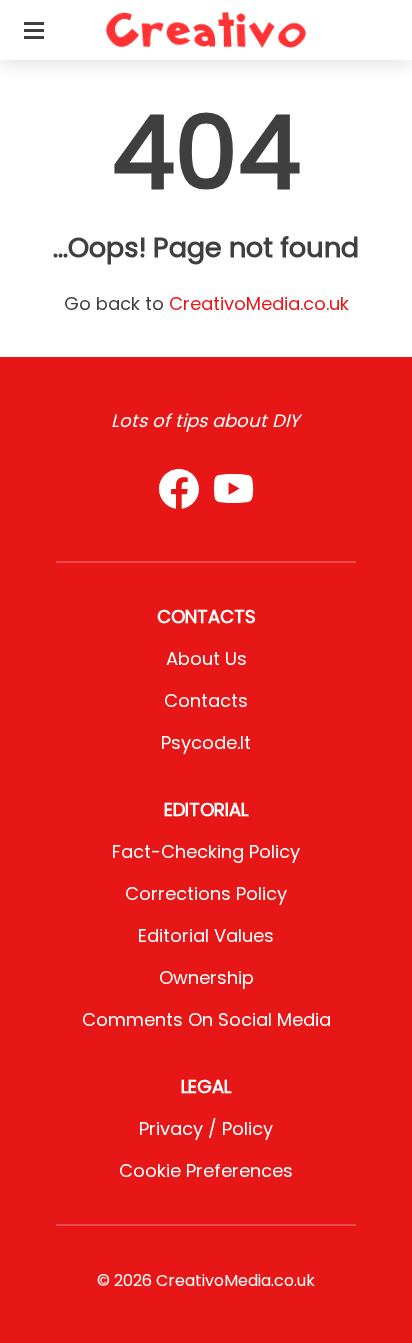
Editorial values (206, 935)
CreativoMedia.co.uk (259, 303)
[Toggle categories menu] (34, 30)
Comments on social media (206, 1019)
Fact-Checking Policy (206, 851)
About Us (206, 658)
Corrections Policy (206, 893)
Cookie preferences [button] (206, 1170)
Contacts (206, 700)
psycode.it (206, 742)
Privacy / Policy (206, 1128)
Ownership (206, 977)
